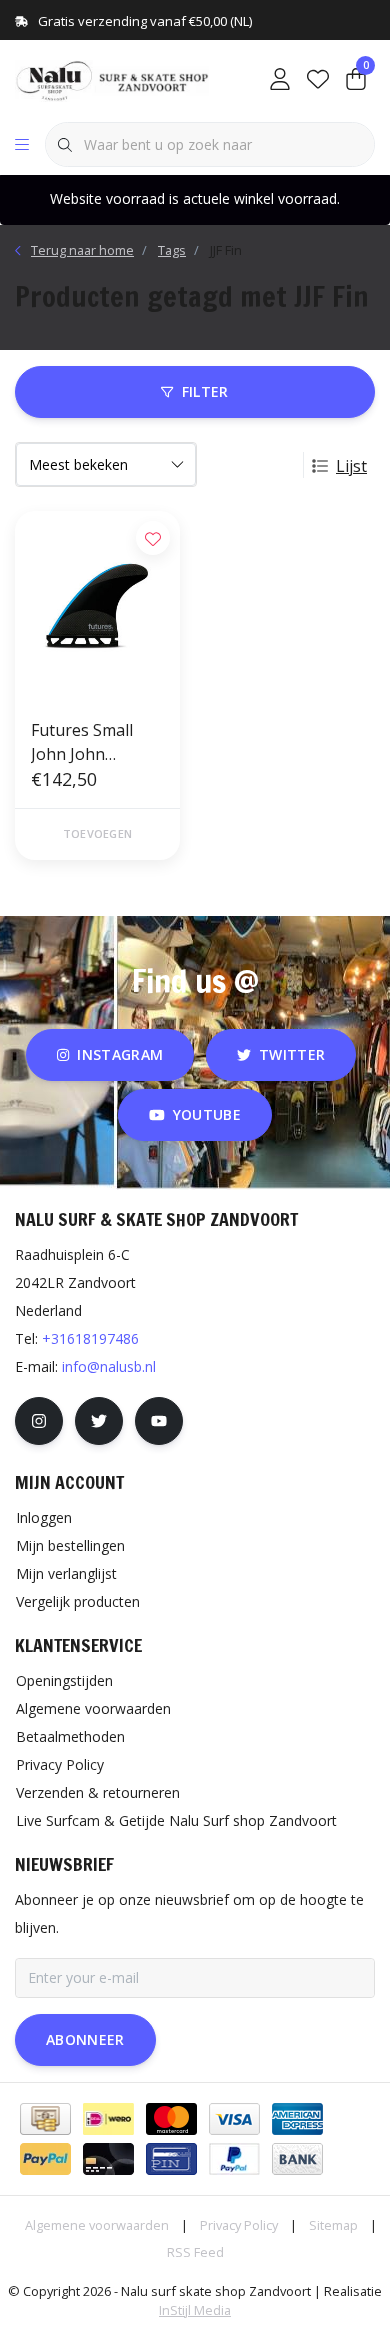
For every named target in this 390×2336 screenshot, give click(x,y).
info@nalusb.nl (109, 1366)
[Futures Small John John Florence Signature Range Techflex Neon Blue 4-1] (97, 606)
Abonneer (85, 2039)
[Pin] (171, 2159)
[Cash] (45, 2119)
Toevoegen (97, 833)
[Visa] (234, 2119)
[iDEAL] (108, 2119)
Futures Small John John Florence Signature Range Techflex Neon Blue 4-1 (94, 742)
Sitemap (333, 2225)
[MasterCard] (171, 2119)
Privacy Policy (239, 2225)
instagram (120, 1054)
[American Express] (297, 2119)
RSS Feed (195, 2252)
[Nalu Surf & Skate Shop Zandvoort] (114, 79)
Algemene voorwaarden (97, 2225)
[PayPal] (45, 2159)
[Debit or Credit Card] (108, 2159)
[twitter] (99, 1421)
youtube (207, 1114)
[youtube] (159, 1421)
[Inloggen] (280, 80)
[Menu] (22, 145)
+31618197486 (90, 1338)
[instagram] (39, 1421)
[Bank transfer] (297, 2159)
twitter (292, 1054)
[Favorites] (318, 80)
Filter (205, 391)
